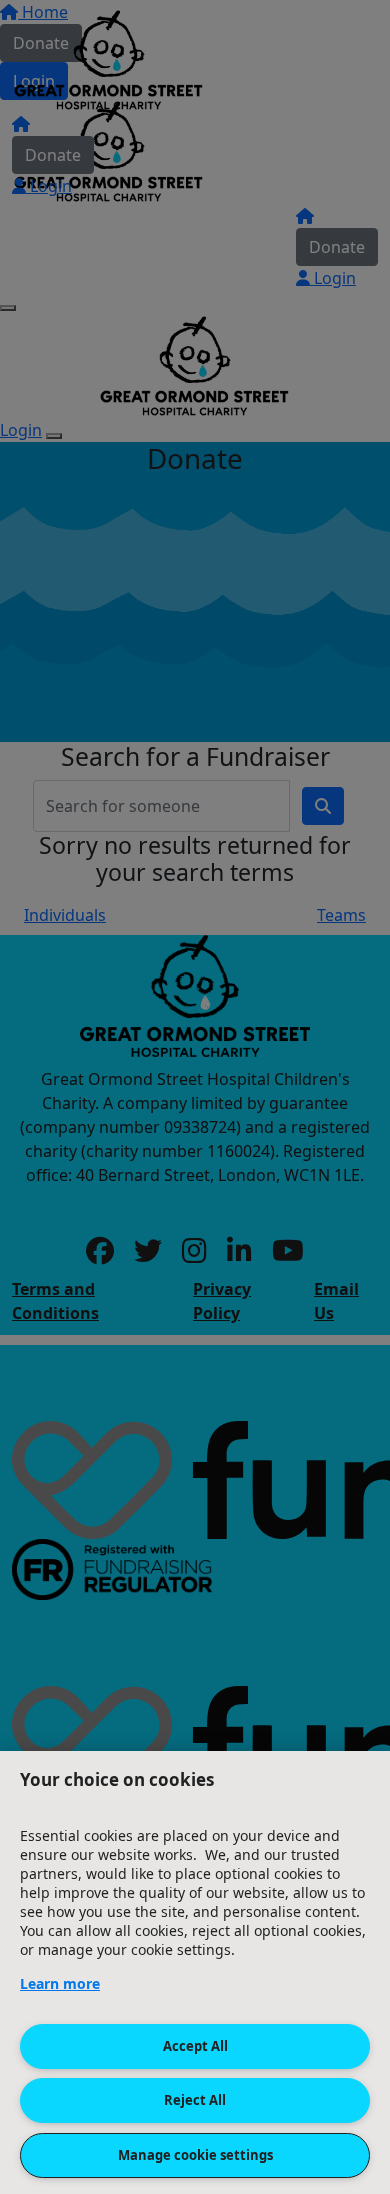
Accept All (195, 2046)
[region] (195, 1972)
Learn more (60, 1983)
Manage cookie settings (195, 2155)
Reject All (195, 2100)
